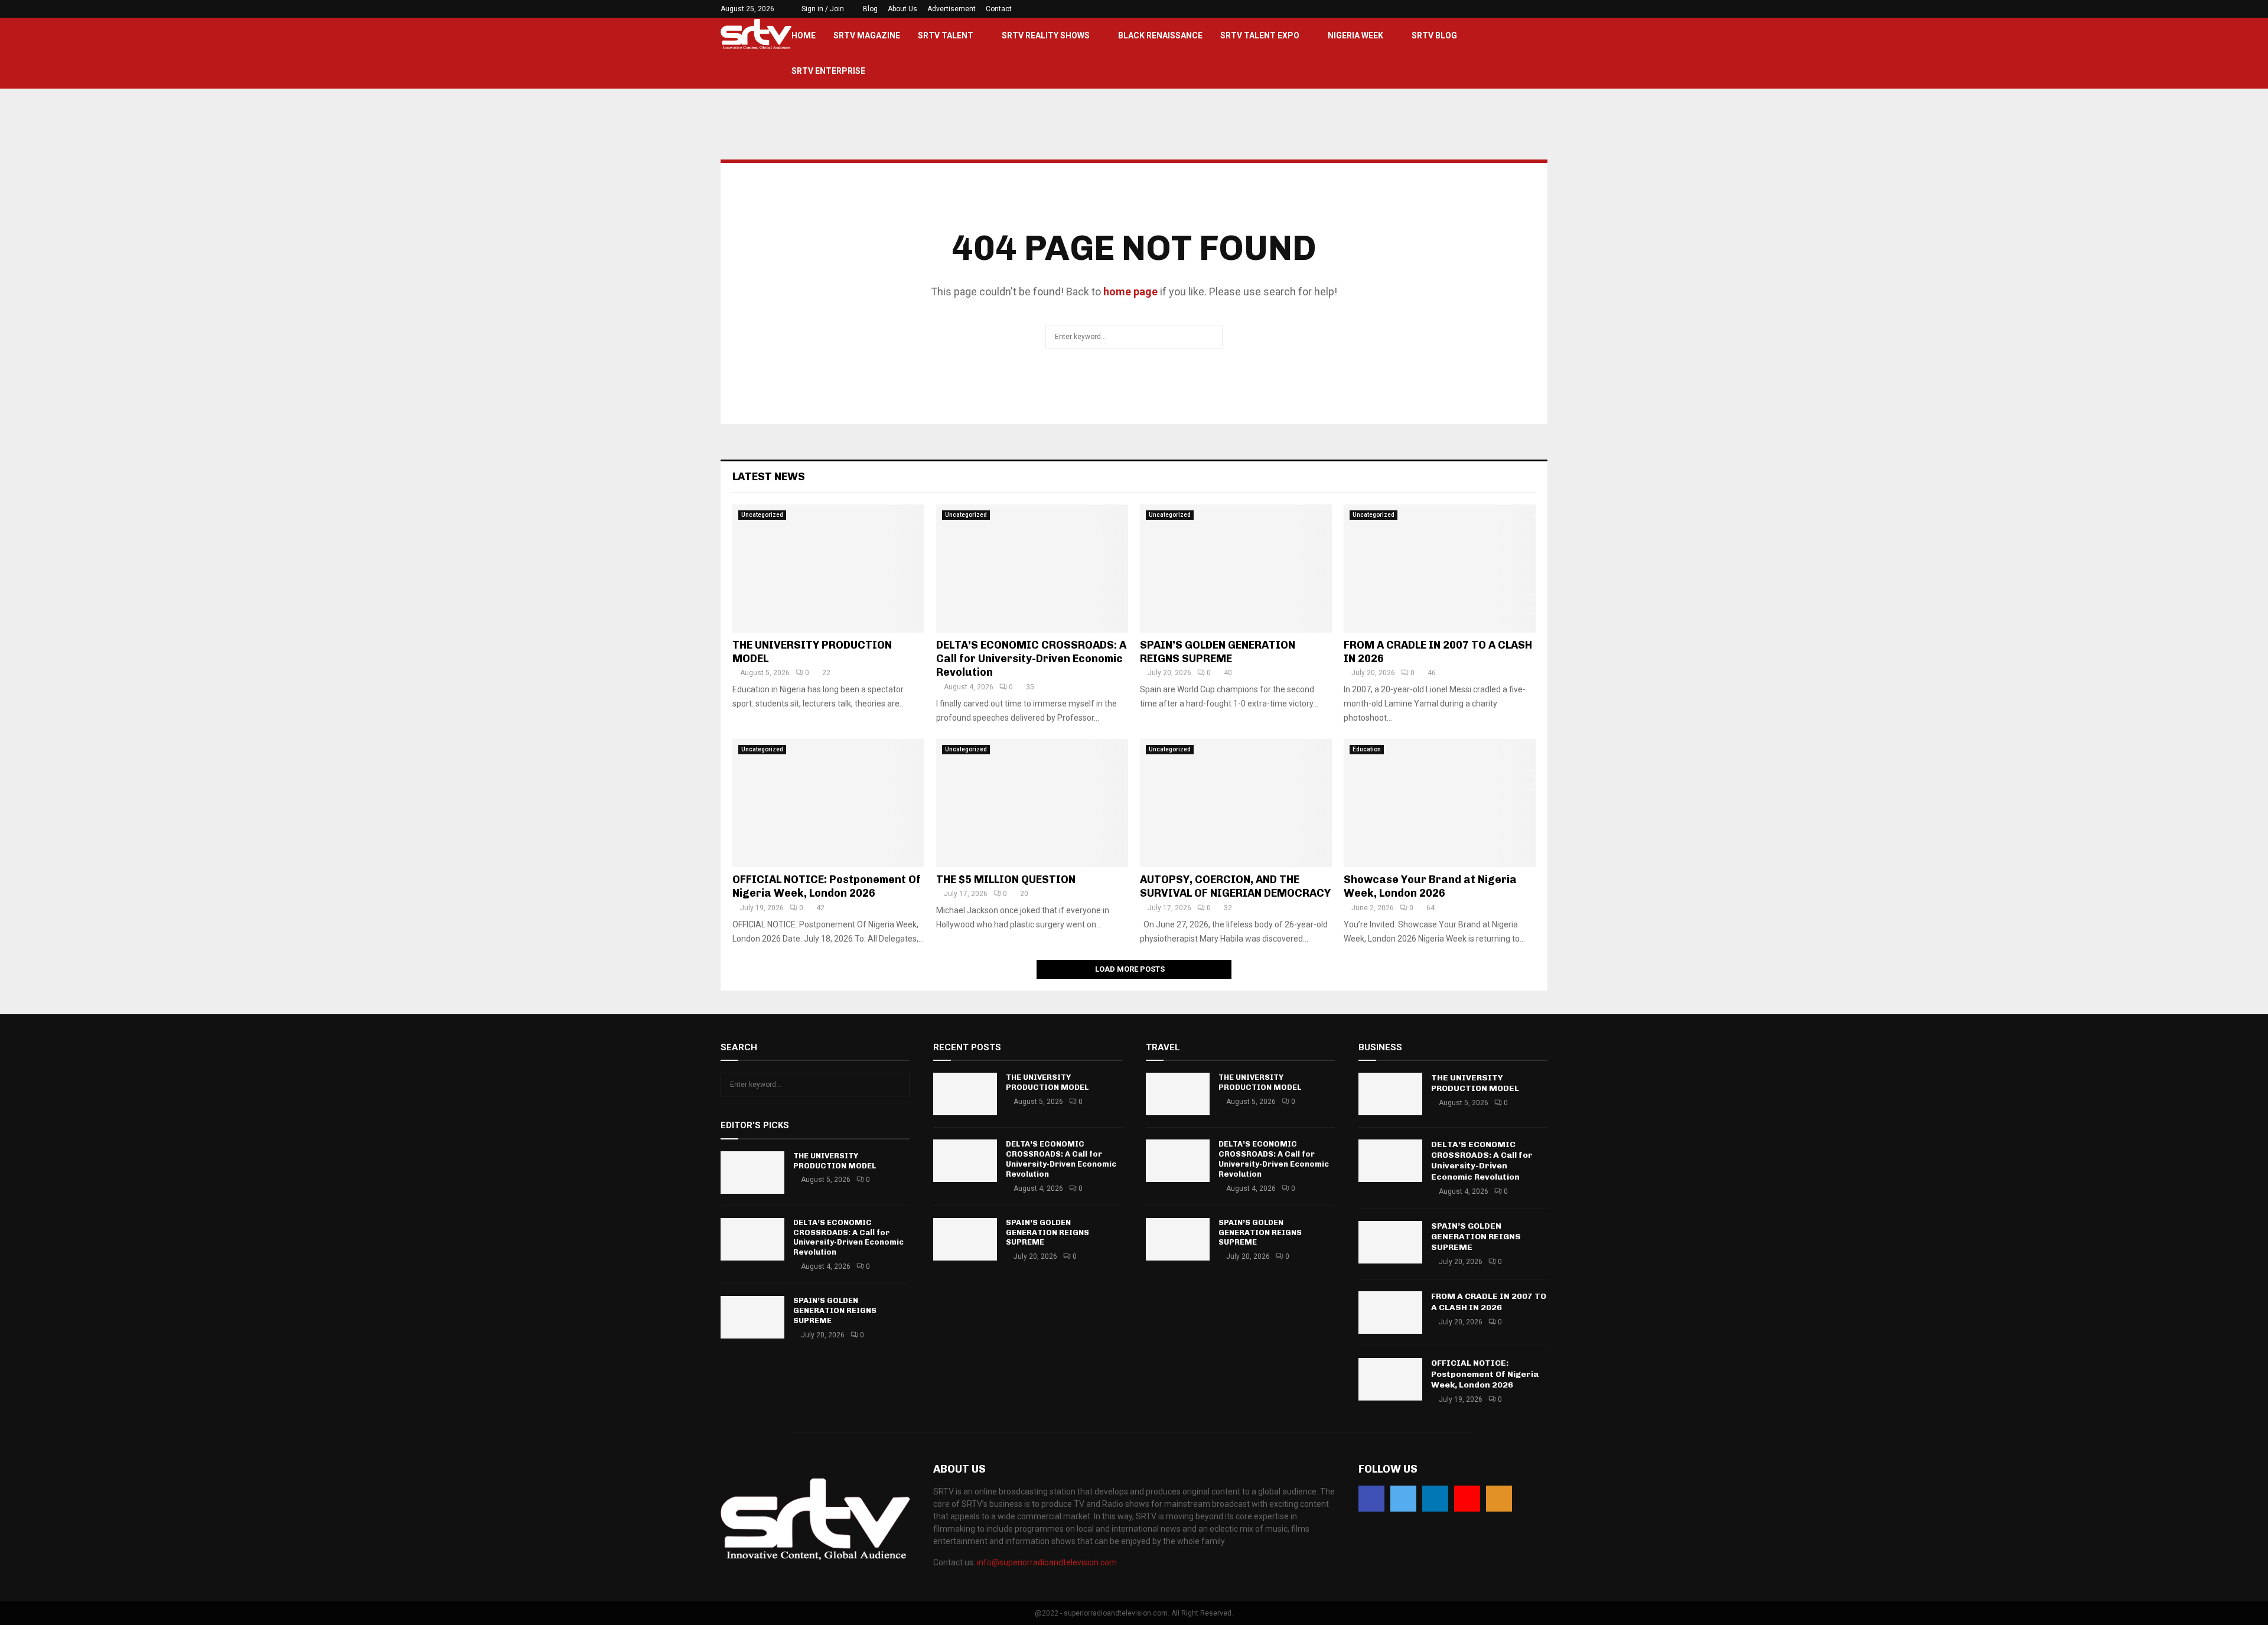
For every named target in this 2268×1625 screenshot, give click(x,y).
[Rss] (1499, 1499)
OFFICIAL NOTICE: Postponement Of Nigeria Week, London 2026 (827, 886)
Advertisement (951, 9)
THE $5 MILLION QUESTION (1006, 880)
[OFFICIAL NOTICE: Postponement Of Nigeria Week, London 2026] (828, 803)
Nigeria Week (1355, 35)
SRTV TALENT (946, 35)
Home (804, 35)
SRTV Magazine (867, 35)
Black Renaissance (1160, 35)
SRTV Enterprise (828, 71)
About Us (902, 9)
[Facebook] (1371, 1499)
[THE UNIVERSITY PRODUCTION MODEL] (828, 569)
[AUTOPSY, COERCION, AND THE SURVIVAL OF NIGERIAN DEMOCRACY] (1236, 803)
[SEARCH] (897, 1085)
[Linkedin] (1435, 1499)
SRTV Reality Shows (1046, 35)
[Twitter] (1403, 1499)
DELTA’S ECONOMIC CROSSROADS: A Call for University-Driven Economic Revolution (1031, 659)
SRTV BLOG (1434, 35)
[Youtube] (1467, 1499)
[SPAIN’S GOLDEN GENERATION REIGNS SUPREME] (1236, 569)
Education (1367, 749)
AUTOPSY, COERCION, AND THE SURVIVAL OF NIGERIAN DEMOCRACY (1235, 886)
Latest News (769, 477)
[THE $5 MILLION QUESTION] (1032, 803)
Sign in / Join (822, 9)
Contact (999, 9)
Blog (870, 9)
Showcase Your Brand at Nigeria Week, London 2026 (1430, 886)
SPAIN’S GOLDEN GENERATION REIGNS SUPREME (1218, 652)
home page (1130, 292)
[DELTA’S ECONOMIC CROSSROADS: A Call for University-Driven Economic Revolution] (1032, 569)
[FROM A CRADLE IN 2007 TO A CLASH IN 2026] (1440, 569)
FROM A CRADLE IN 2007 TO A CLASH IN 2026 (1489, 1302)
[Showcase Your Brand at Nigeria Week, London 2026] (1440, 803)
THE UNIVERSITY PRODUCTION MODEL (835, 1161)
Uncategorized (762, 515)
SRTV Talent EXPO (1260, 35)
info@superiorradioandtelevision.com (1047, 1562)
